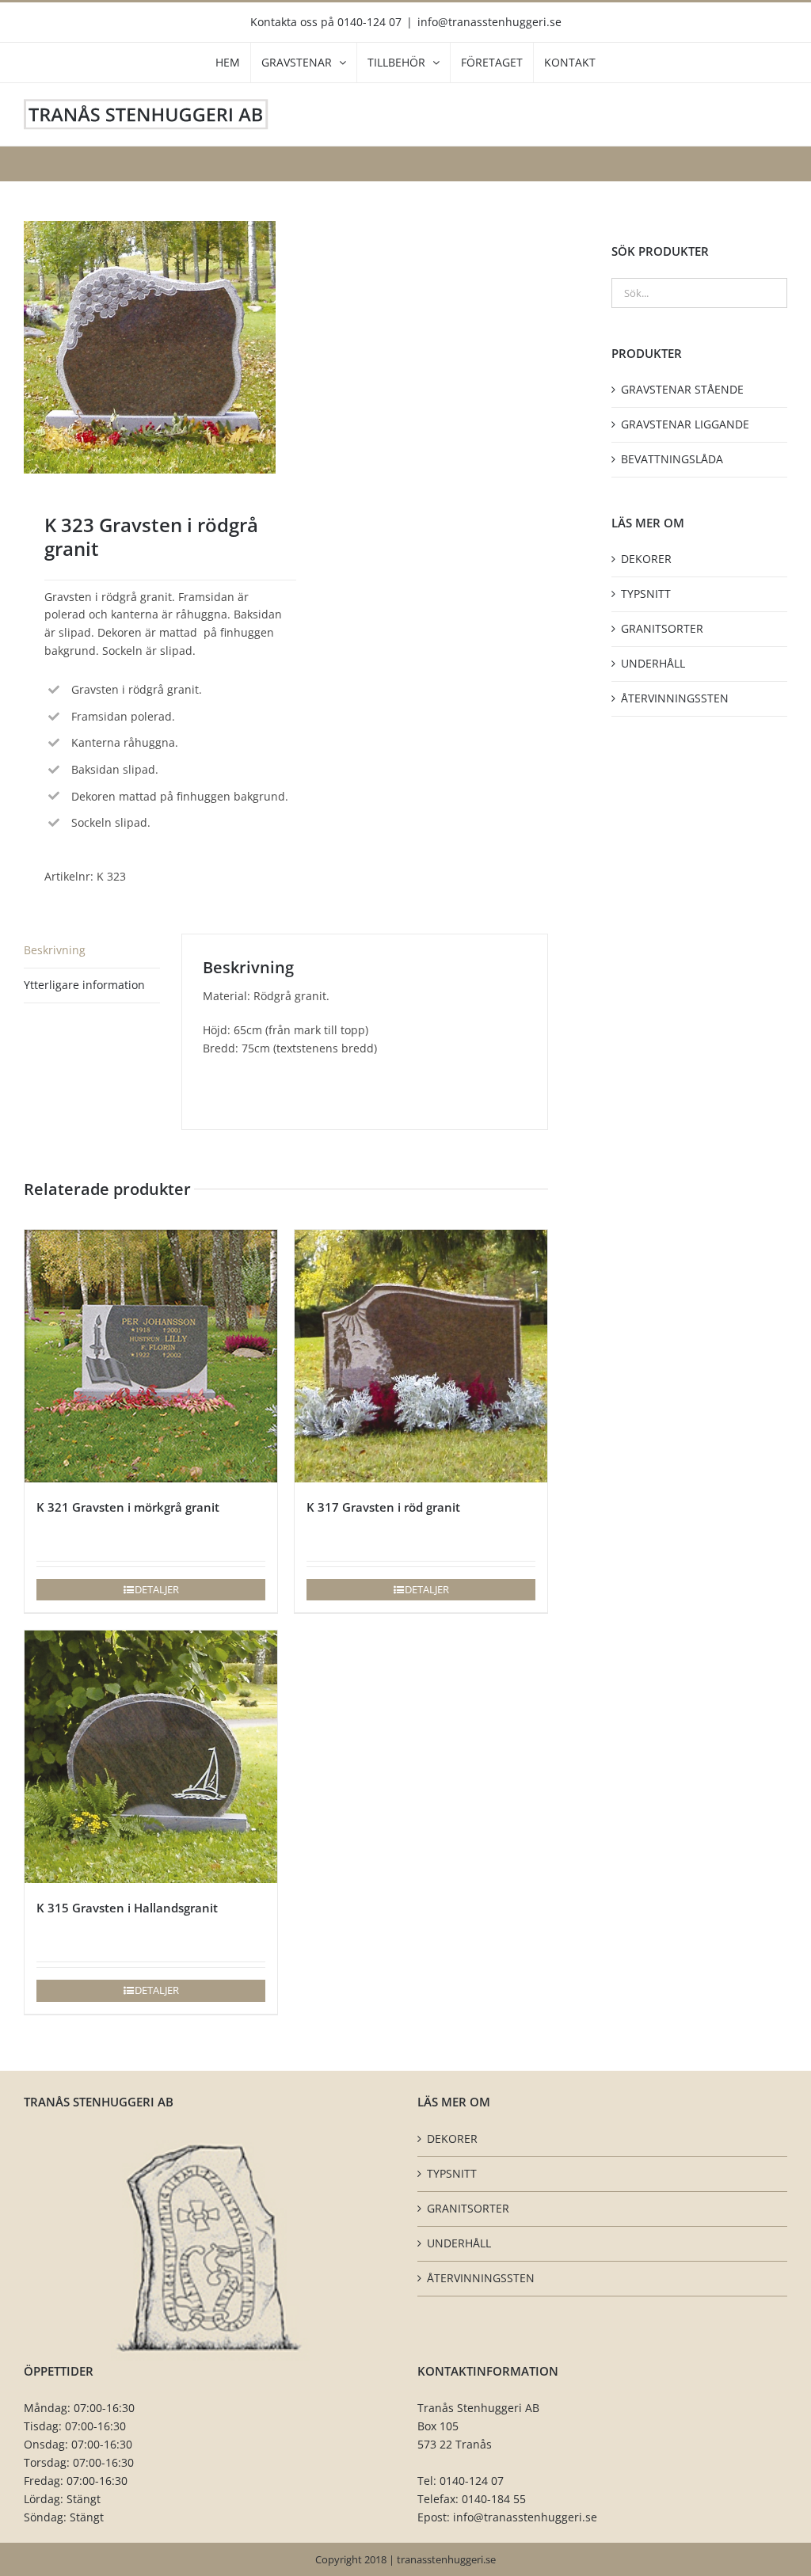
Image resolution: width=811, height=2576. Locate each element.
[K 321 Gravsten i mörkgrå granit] (151, 1356)
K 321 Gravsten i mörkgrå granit (128, 1507)
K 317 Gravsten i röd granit (383, 1507)
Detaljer (157, 1589)
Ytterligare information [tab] (84, 985)
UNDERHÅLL (653, 663)
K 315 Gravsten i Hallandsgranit (127, 1908)
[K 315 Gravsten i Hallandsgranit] (151, 1757)
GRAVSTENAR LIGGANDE (685, 424)
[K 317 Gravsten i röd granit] (421, 1356)
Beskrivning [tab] (55, 950)
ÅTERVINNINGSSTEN (675, 698)
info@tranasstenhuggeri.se (489, 22)
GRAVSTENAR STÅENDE (682, 389)
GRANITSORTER (662, 628)
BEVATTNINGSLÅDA (672, 459)
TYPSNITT (646, 594)
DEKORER (646, 559)
